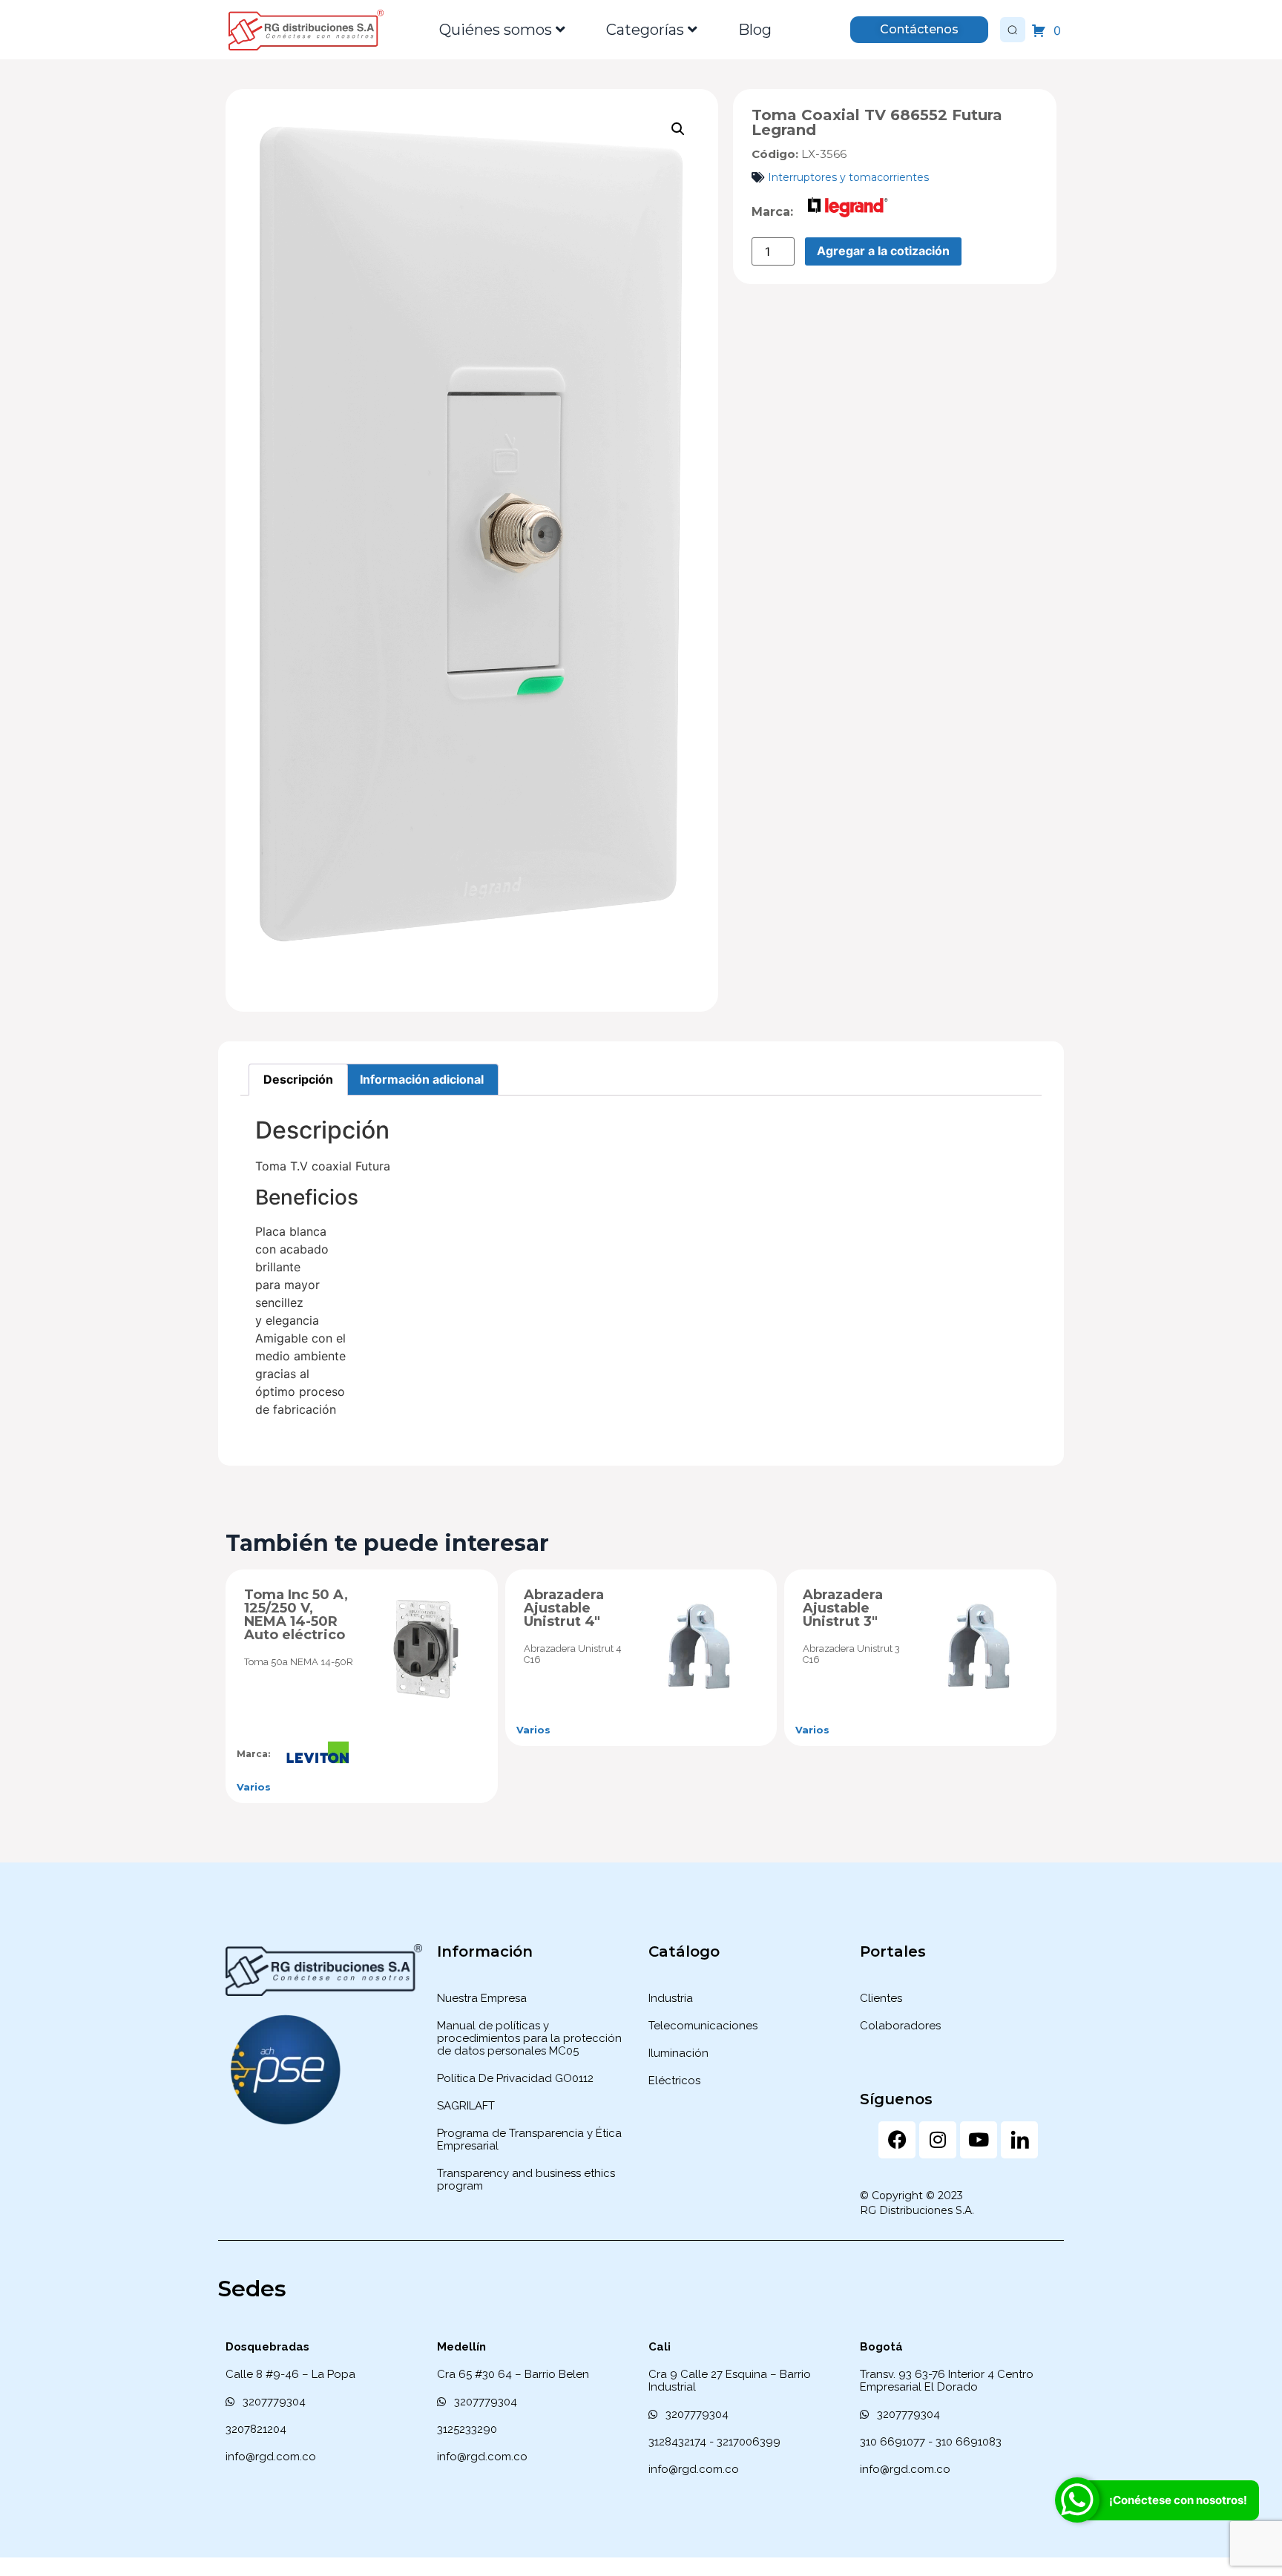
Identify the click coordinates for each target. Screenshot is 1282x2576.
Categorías (645, 30)
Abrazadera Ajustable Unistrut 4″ (564, 1608)
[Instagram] (938, 2140)
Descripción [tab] (298, 1079)
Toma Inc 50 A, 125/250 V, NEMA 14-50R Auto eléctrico (296, 1615)
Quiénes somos (496, 30)
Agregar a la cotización (883, 251)
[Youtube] (979, 2140)
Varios (254, 1787)
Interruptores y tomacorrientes (848, 177)
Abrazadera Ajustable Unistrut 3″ (843, 1608)
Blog (755, 30)
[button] (678, 129)
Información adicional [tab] (422, 1079)
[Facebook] (897, 2140)
